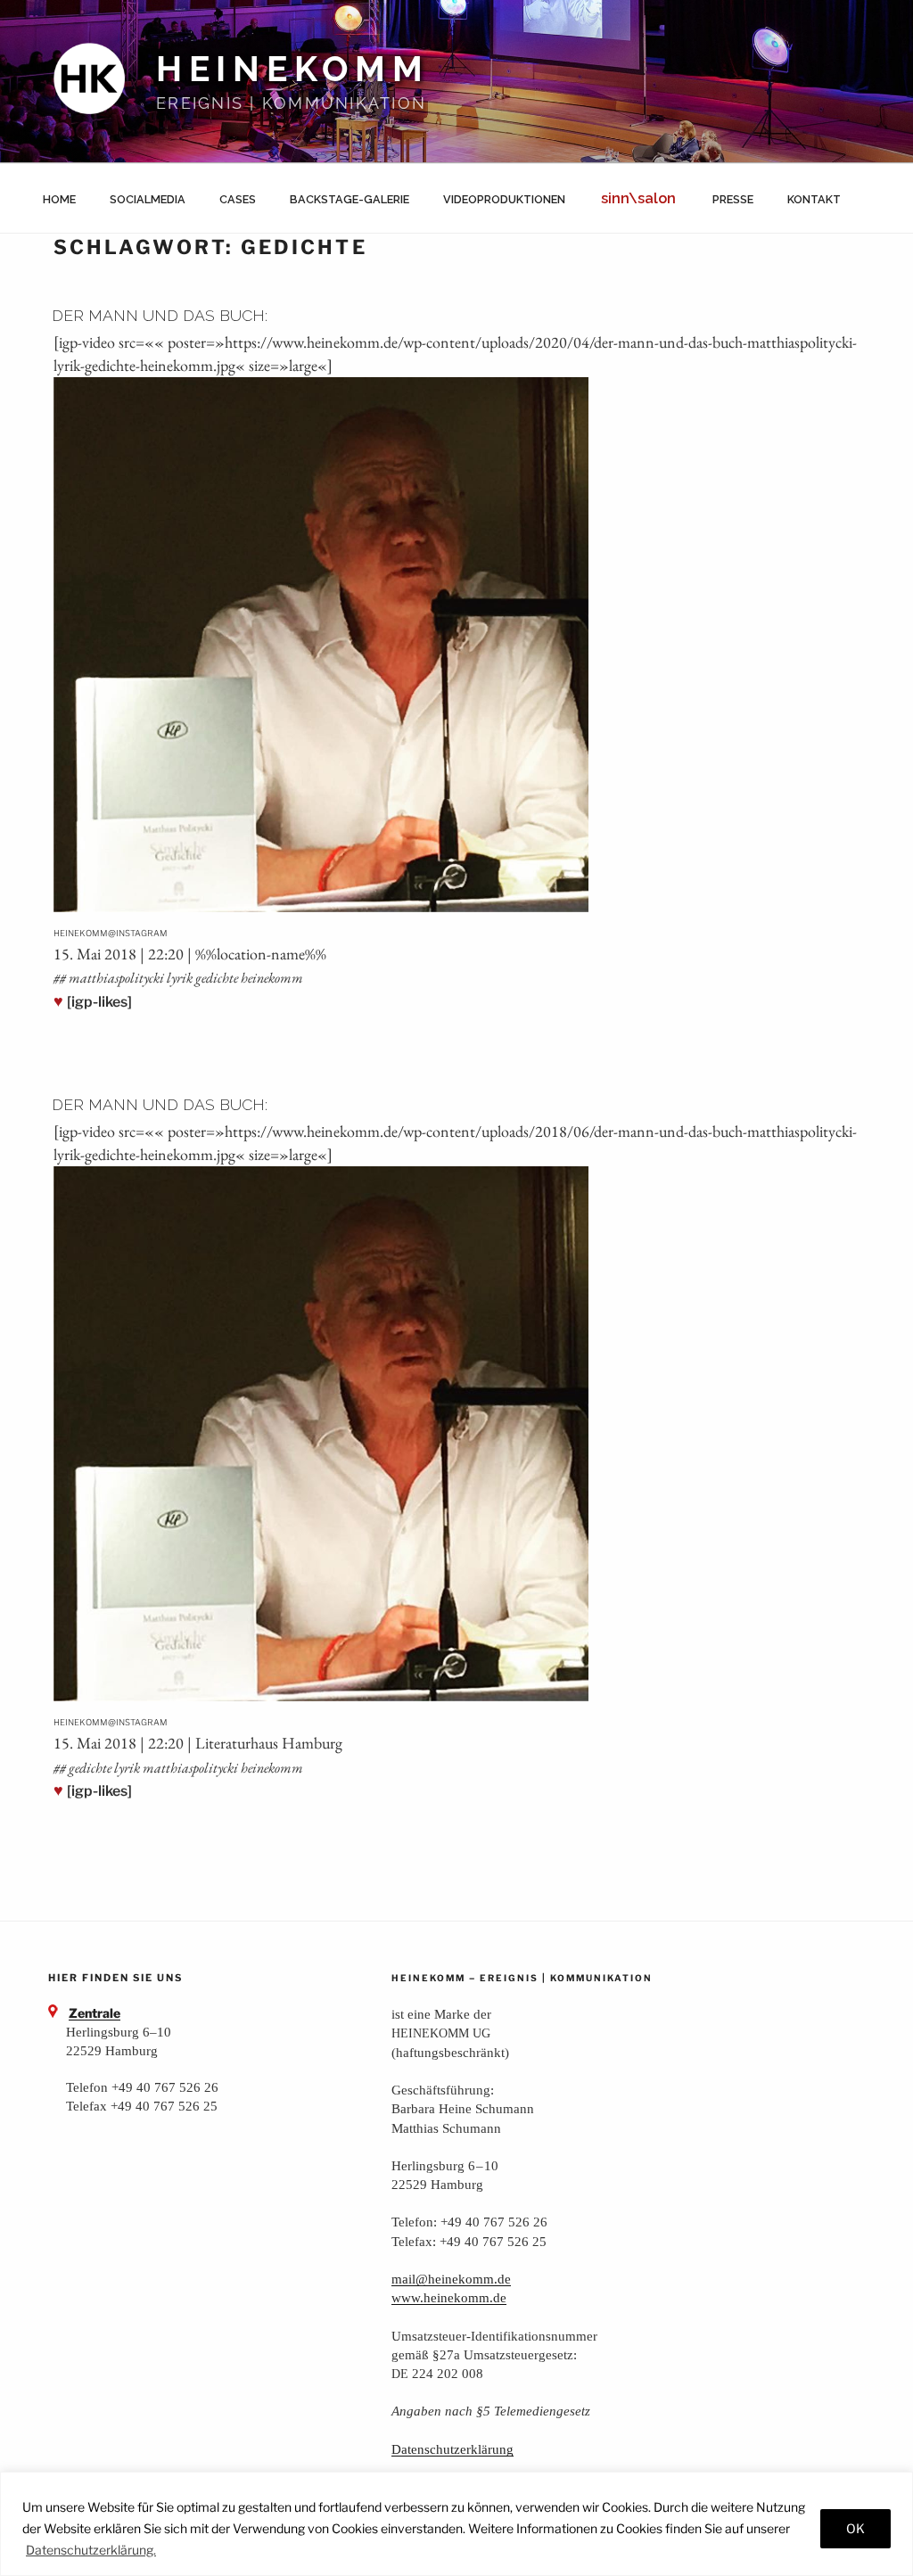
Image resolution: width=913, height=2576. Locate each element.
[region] (456, 2524)
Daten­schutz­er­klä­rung (452, 2449)
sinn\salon (638, 198)
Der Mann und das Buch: (160, 315)
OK (855, 2528)
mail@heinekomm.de (451, 2279)
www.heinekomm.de (449, 2297)
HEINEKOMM (293, 69)
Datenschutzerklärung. (91, 2550)
